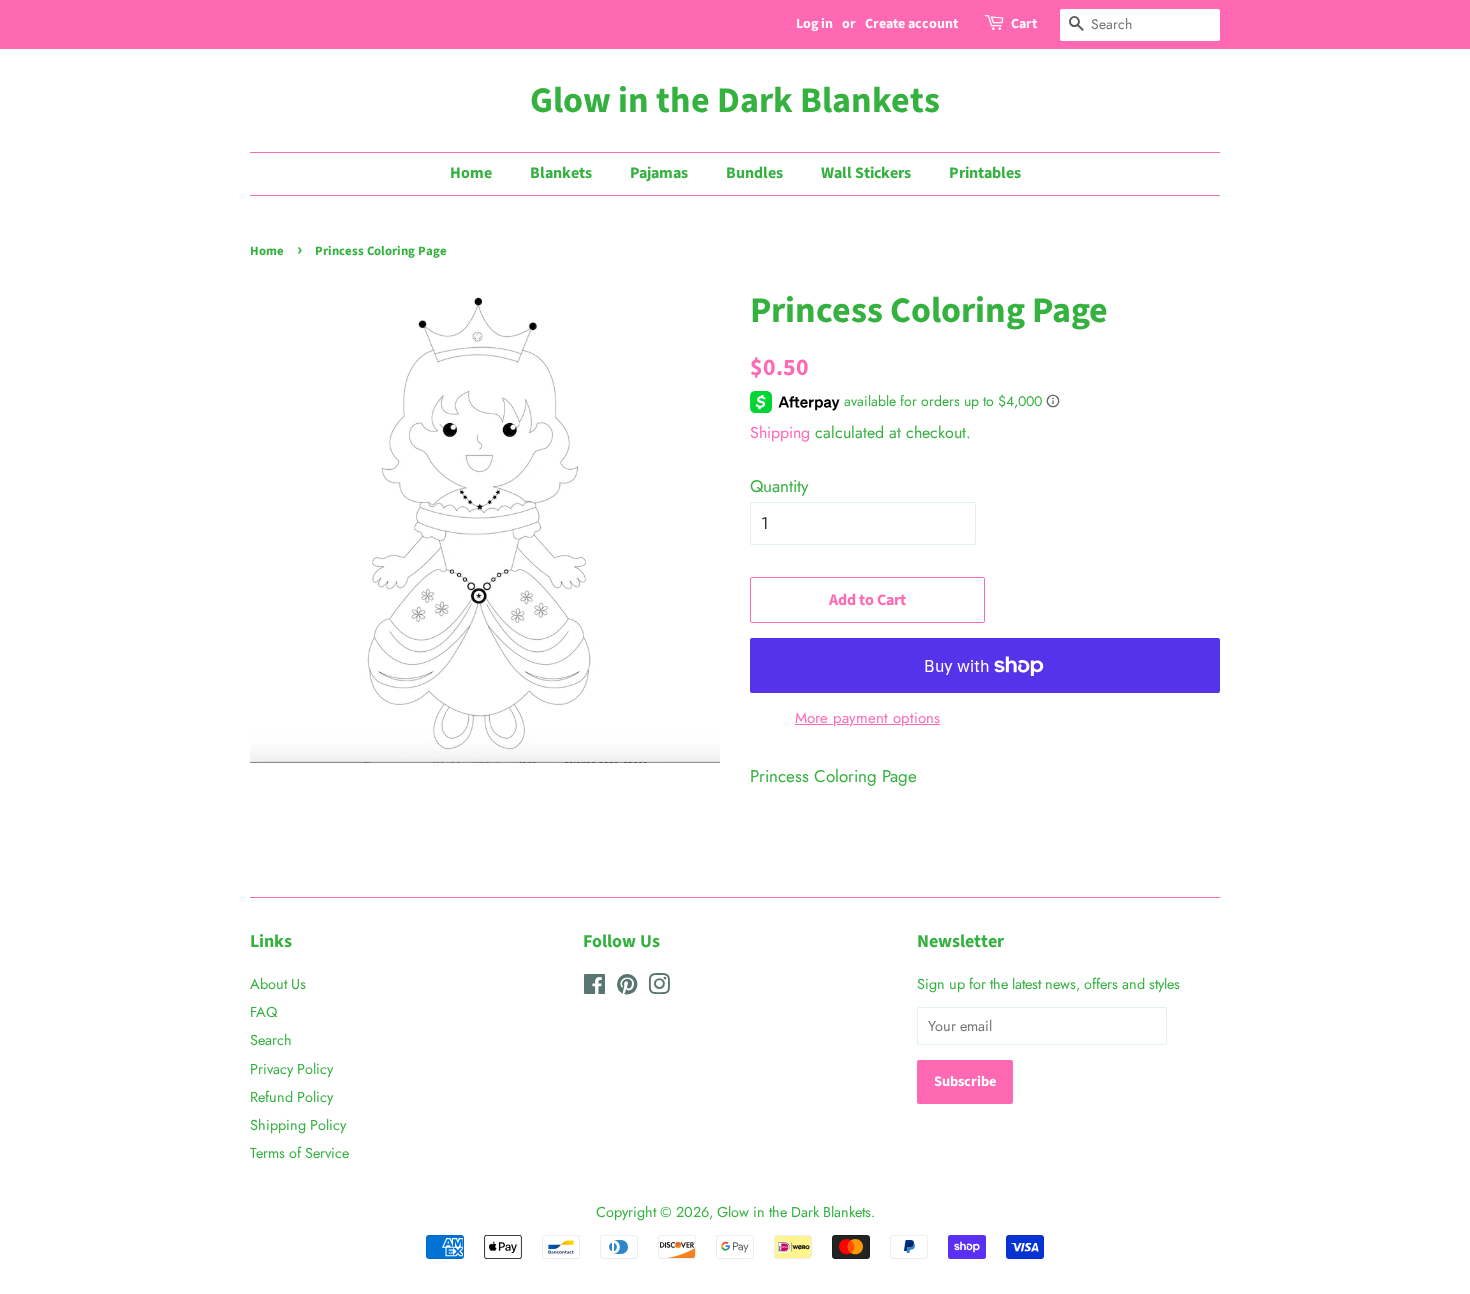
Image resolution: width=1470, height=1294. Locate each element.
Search (271, 1040)
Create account (911, 24)
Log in (814, 24)
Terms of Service (299, 1153)
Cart (1024, 24)
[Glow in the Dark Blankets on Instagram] (659, 988)
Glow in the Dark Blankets (735, 100)
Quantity (779, 486)
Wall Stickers (866, 173)
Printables (985, 173)
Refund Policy (291, 1097)
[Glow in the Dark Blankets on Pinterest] (627, 988)
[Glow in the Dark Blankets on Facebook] (594, 988)
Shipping (780, 432)
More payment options (867, 718)
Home (471, 173)
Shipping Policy (298, 1125)
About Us (278, 984)
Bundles (754, 173)
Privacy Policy (291, 1069)
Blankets (561, 173)
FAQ (263, 1012)
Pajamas (659, 173)
